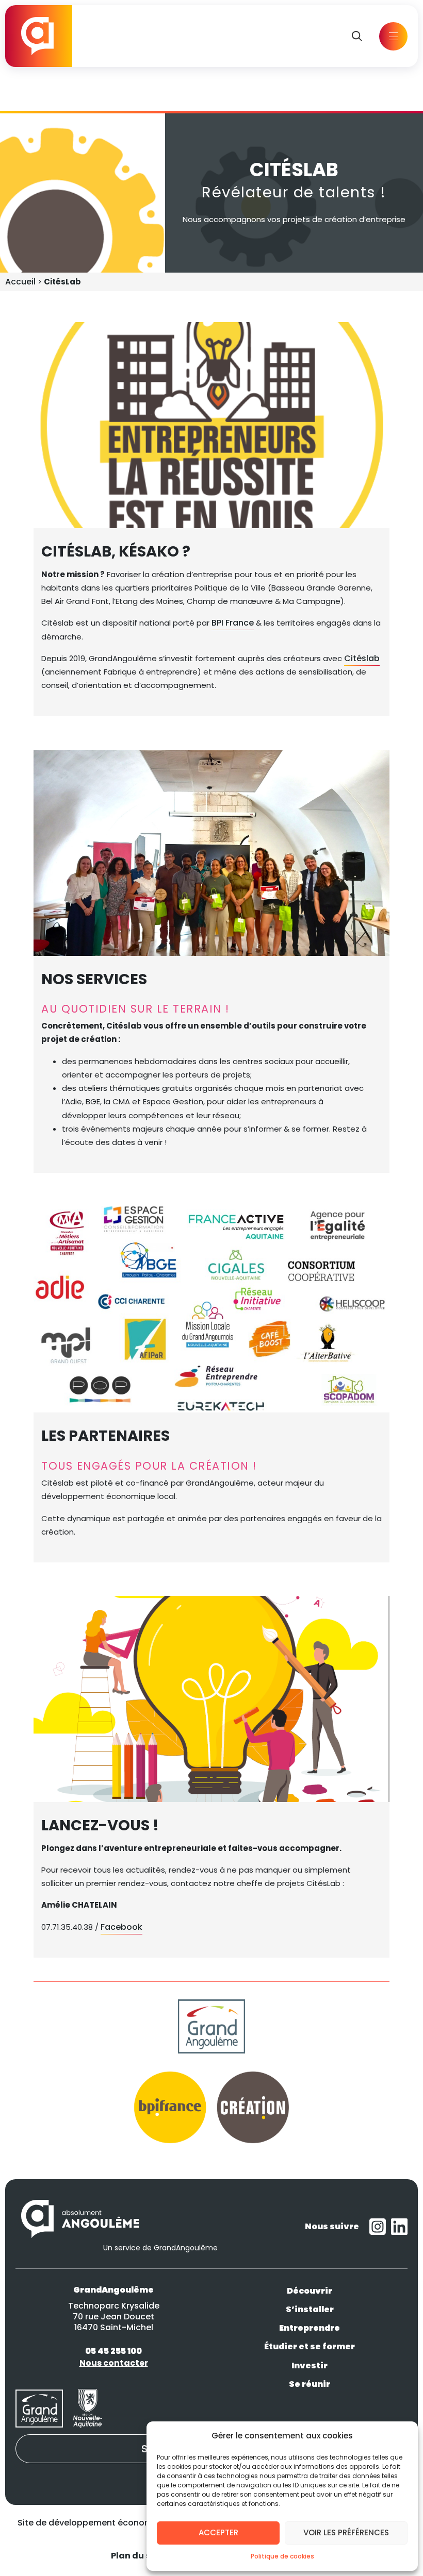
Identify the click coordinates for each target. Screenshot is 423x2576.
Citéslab (362, 658)
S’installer (310, 2309)
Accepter (218, 2532)
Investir (310, 2365)
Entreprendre (310, 2328)
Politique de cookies (282, 2556)
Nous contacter (114, 2363)
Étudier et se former (310, 2347)
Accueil (20, 282)
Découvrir (310, 2291)
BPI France (233, 623)
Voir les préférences (346, 2532)
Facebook (121, 1927)
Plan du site (136, 2556)
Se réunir (310, 2384)
